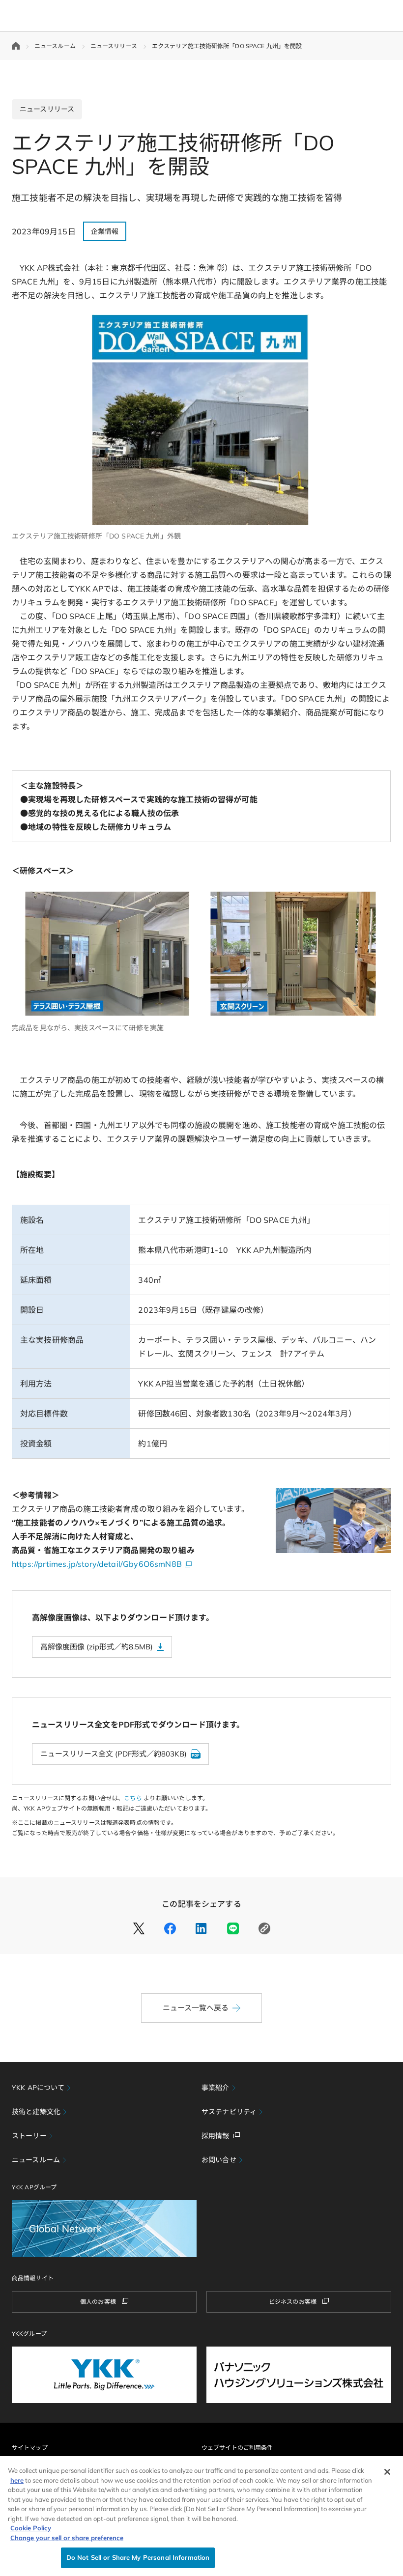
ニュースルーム (55, 46)
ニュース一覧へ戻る (196, 2008)
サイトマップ (30, 2448)
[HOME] (16, 46)
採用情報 (216, 2136)
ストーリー (29, 2136)
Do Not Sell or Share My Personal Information (138, 2557)
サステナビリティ (229, 2112)
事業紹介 (216, 2088)
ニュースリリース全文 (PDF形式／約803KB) (114, 1754)
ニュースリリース (114, 46)
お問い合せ (219, 2160)
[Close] (387, 2472)
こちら (133, 1798)
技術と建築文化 (36, 2112)
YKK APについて (38, 2088)
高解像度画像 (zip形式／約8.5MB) (97, 1647)
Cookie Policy (31, 2528)
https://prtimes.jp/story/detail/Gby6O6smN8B (97, 1564)
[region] (201, 2516)
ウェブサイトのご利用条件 (237, 2448)
